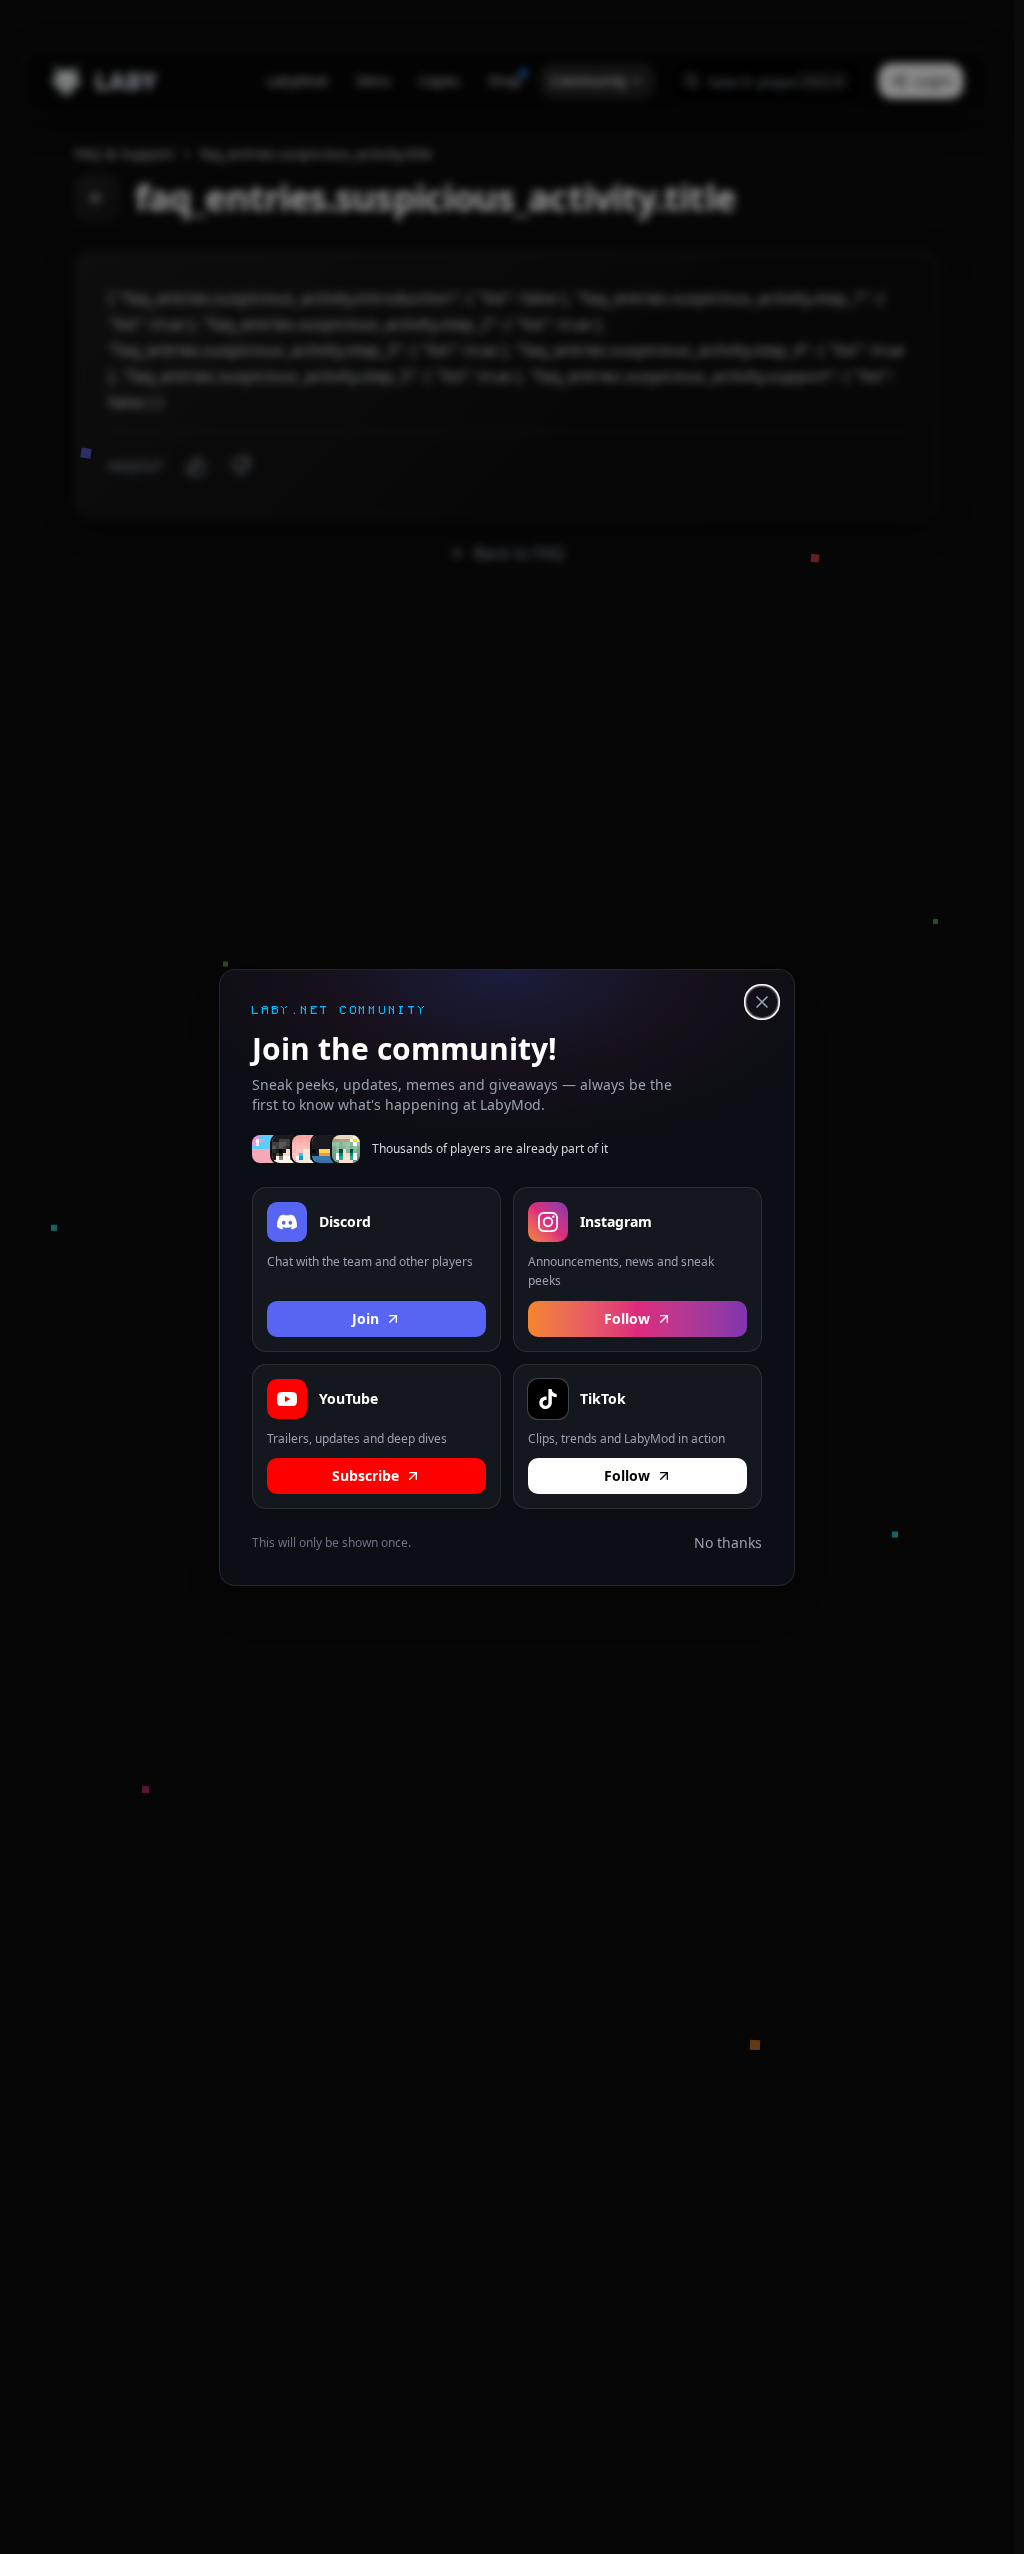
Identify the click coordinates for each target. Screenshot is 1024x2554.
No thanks (728, 1542)
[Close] (762, 1002)
